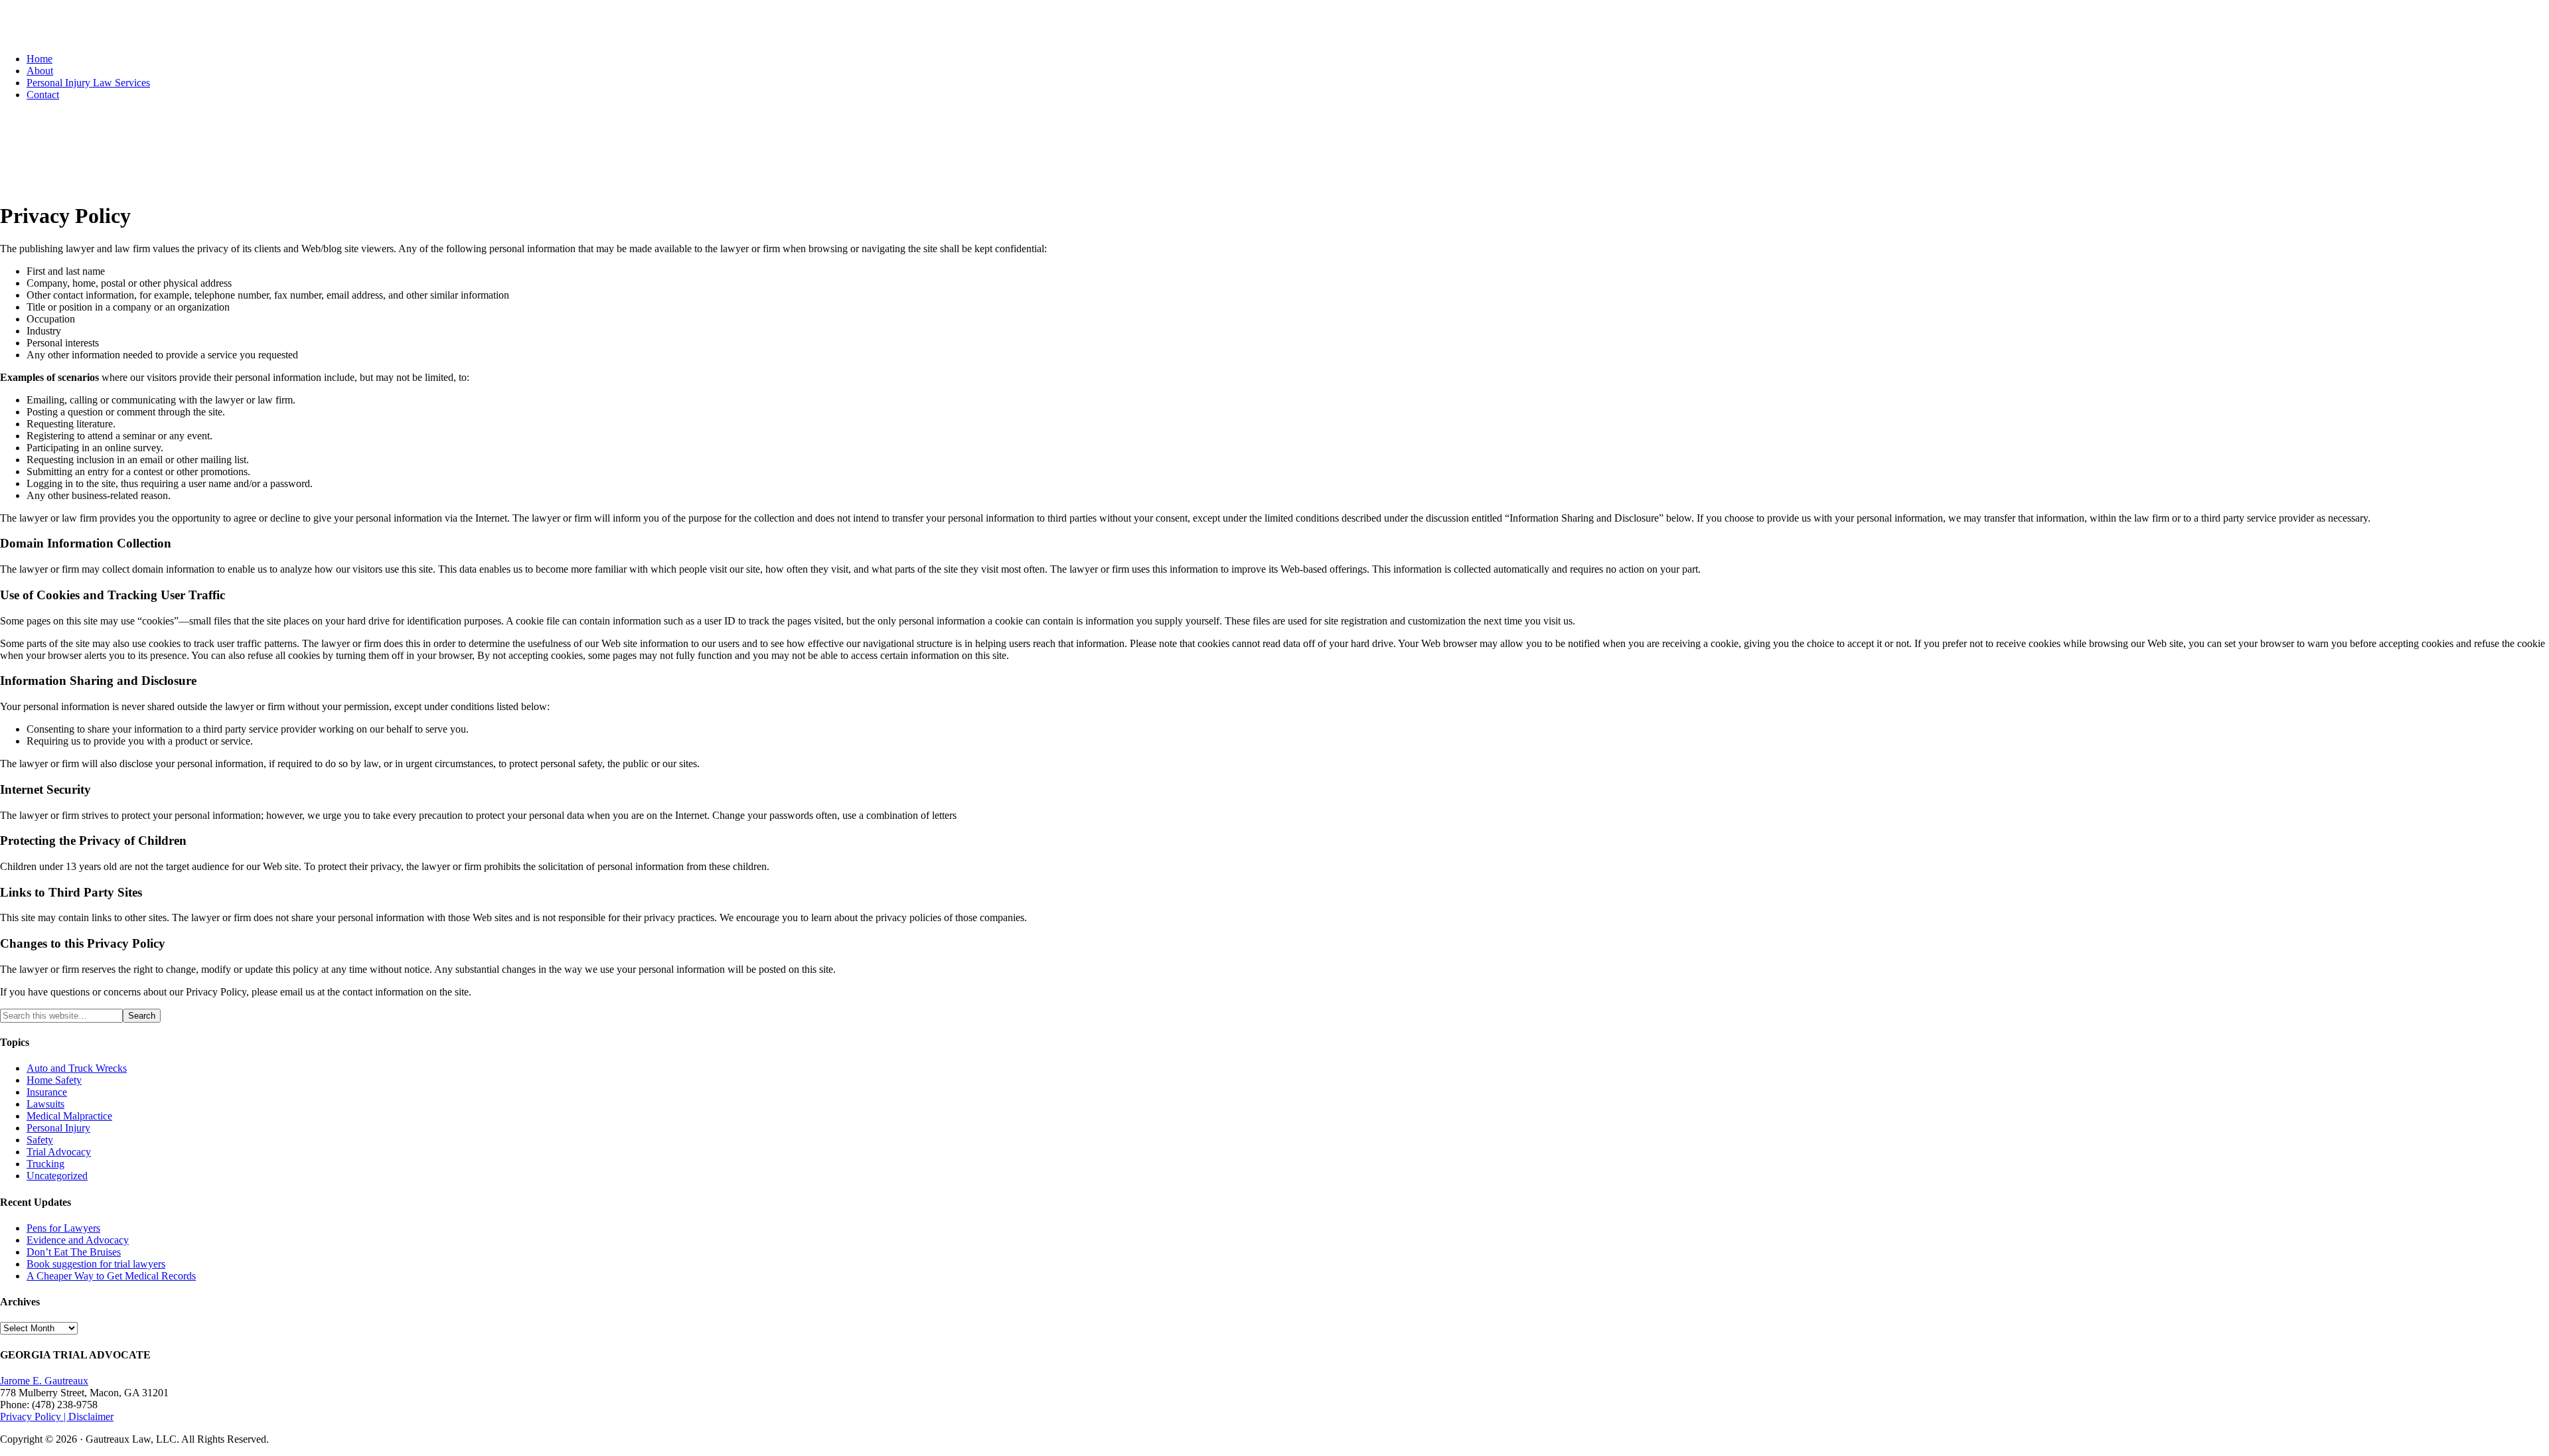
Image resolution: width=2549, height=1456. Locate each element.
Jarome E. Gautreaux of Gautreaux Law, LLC (107, 30)
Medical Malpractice (69, 1116)
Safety (40, 1140)
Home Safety (54, 1080)
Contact (43, 95)
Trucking (45, 1164)
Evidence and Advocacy (78, 1240)
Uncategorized (57, 1176)
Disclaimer (91, 1417)
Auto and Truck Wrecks (77, 1068)
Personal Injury (58, 1128)
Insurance (47, 1092)
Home (39, 59)
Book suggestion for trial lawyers (96, 1264)
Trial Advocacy (59, 1152)
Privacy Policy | (34, 1417)
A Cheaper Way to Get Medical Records (111, 1276)
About (40, 71)
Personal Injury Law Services (88, 83)
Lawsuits (45, 1104)
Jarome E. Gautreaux (44, 1381)
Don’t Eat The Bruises (74, 1252)
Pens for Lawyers (63, 1228)
